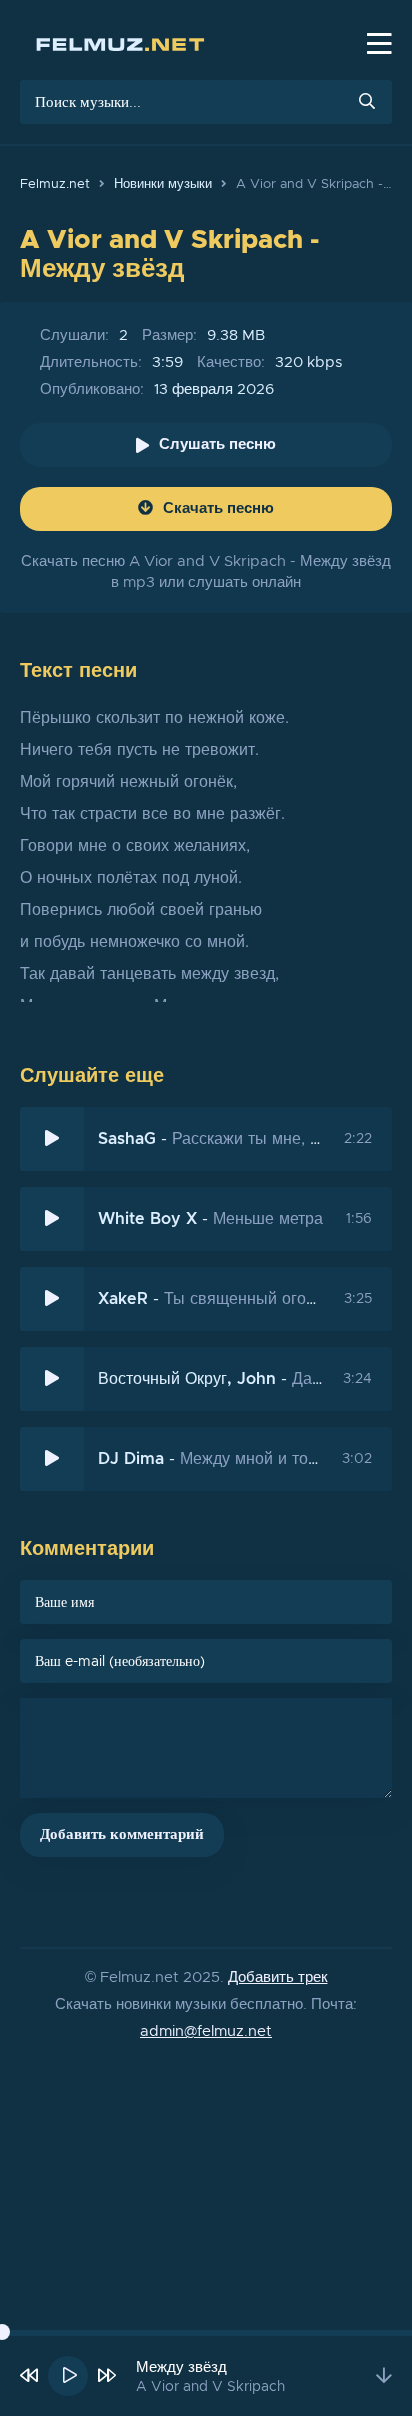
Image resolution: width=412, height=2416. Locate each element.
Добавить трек (278, 1977)
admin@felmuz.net (206, 2031)
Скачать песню (218, 508)
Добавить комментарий (122, 1834)
